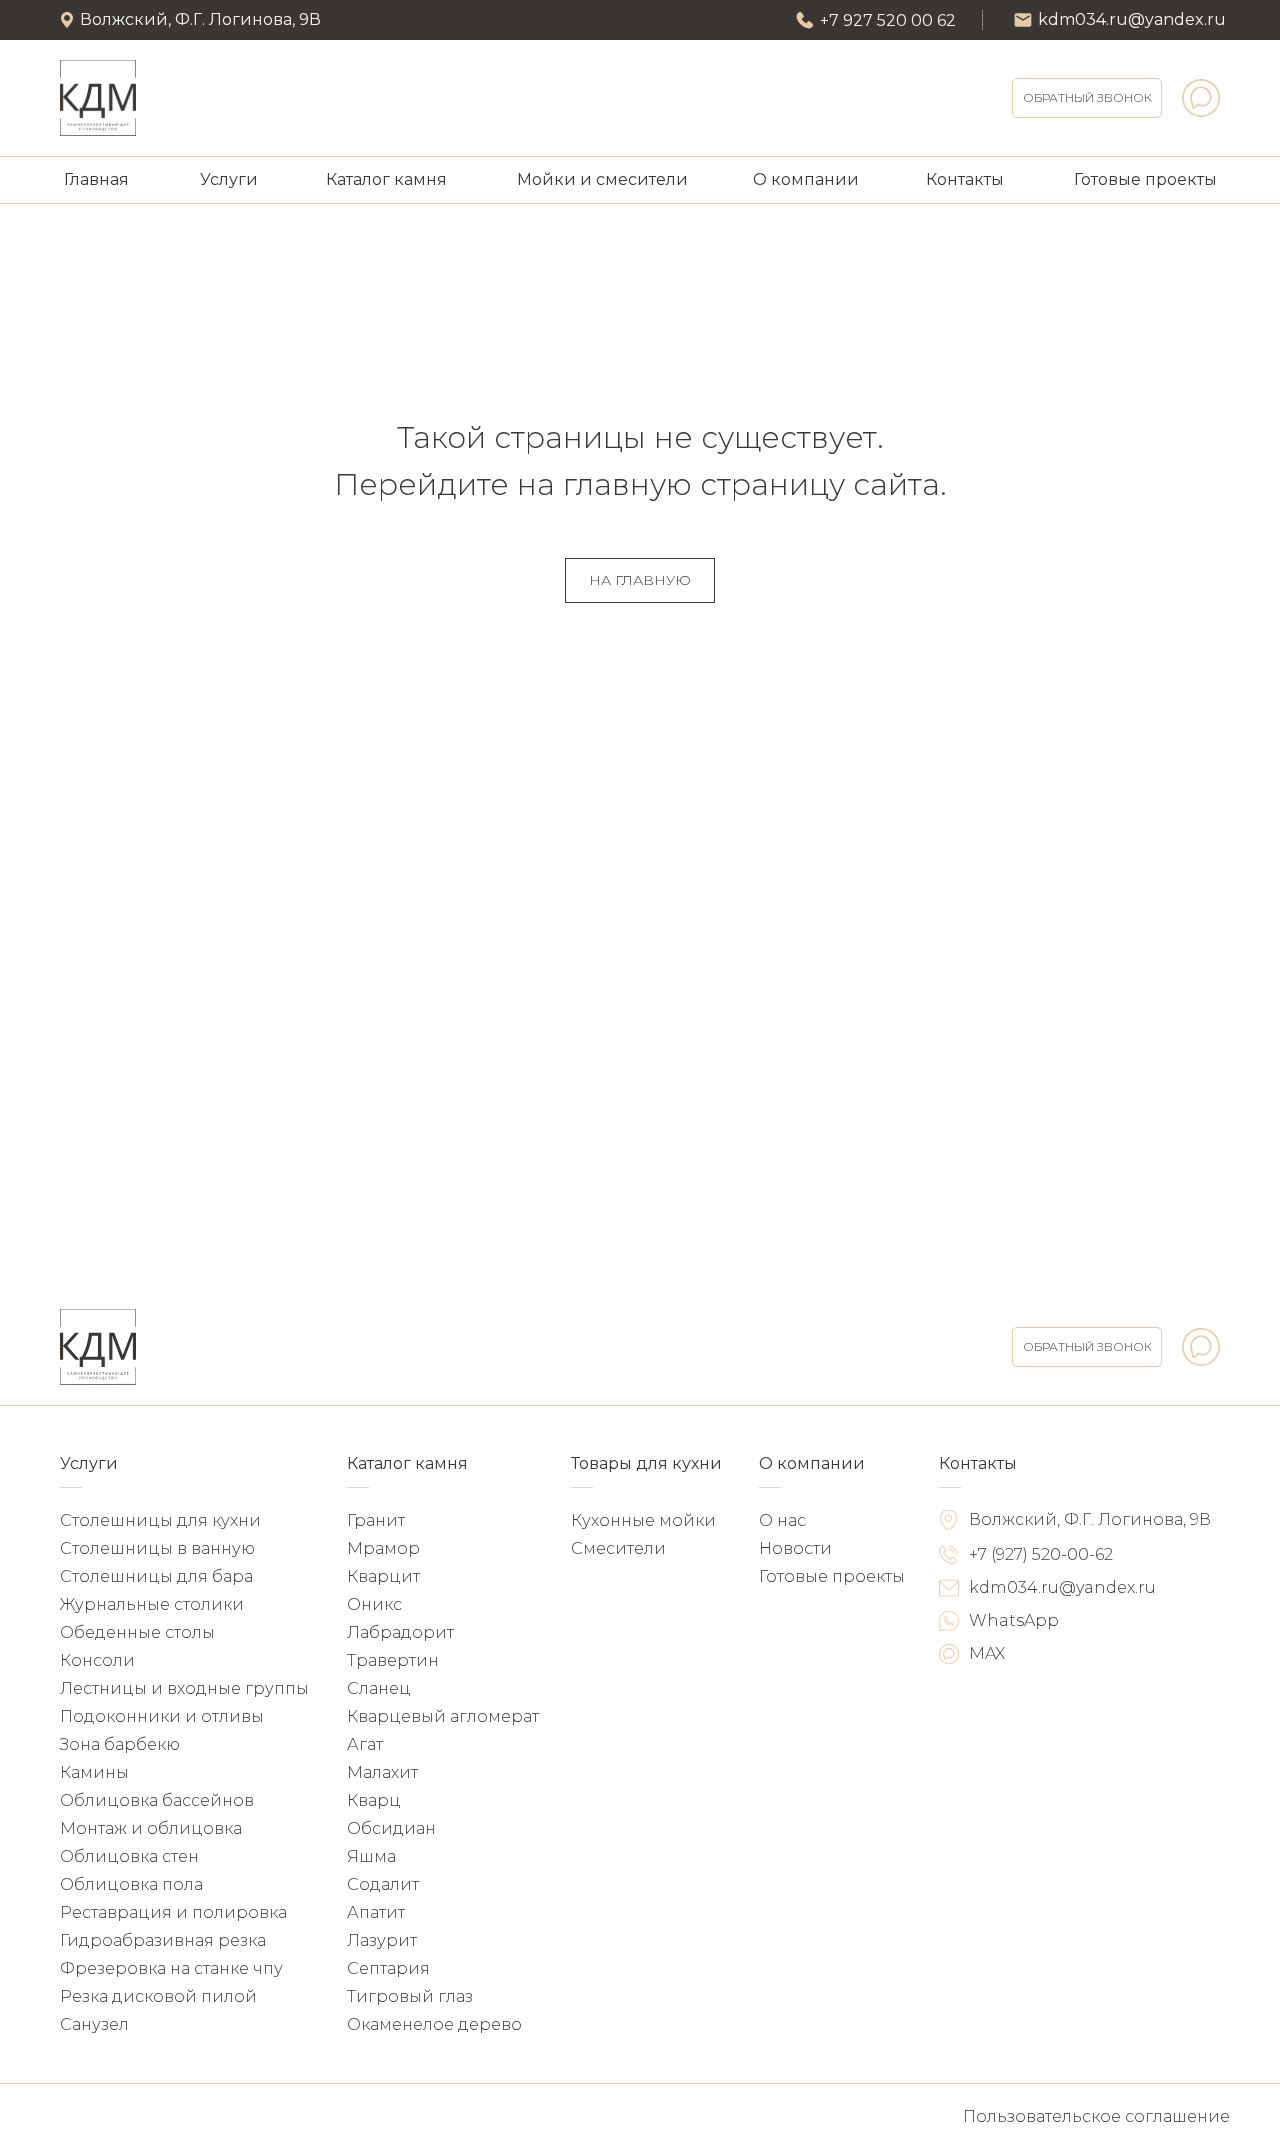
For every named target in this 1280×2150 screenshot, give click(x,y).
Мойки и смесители (602, 179)
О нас (782, 1520)
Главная (96, 179)
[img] (98, 98)
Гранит (376, 1520)
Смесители (618, 1548)
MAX (987, 1653)
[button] (1087, 98)
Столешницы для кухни (160, 1520)
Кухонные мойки (643, 1520)
